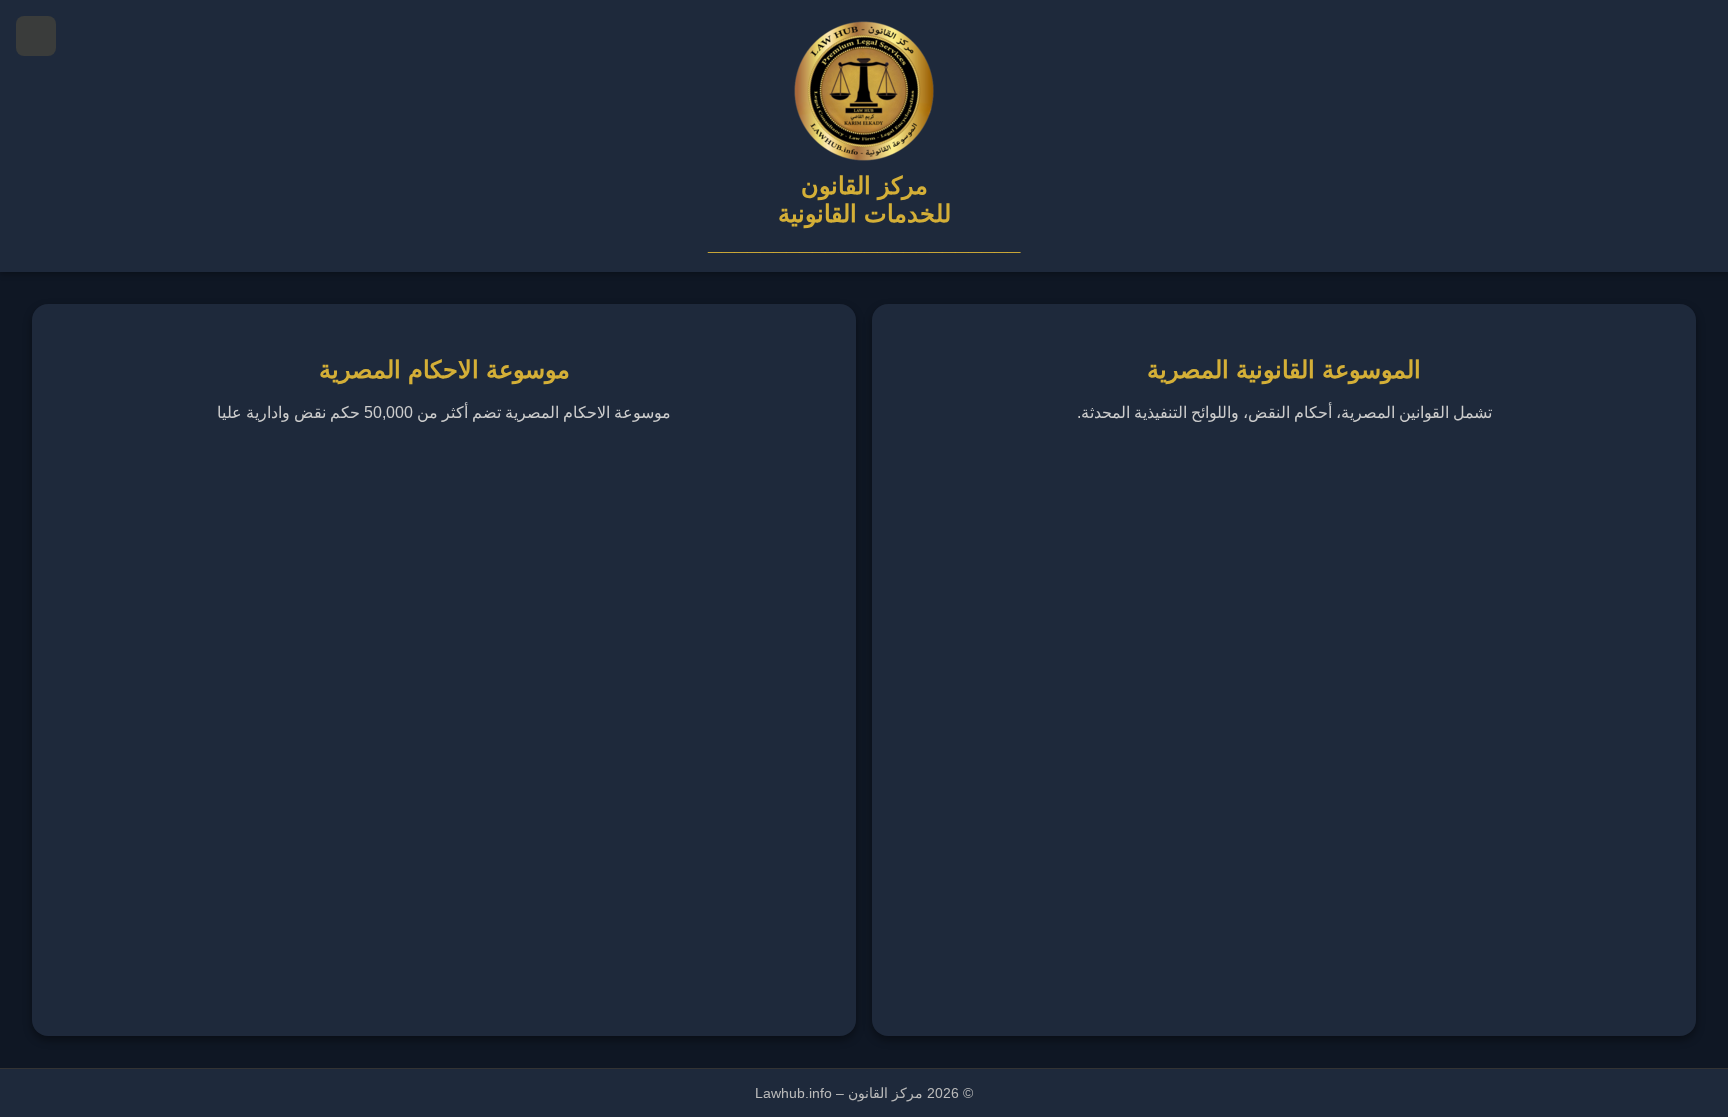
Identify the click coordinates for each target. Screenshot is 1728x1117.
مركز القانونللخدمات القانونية (864, 199)
